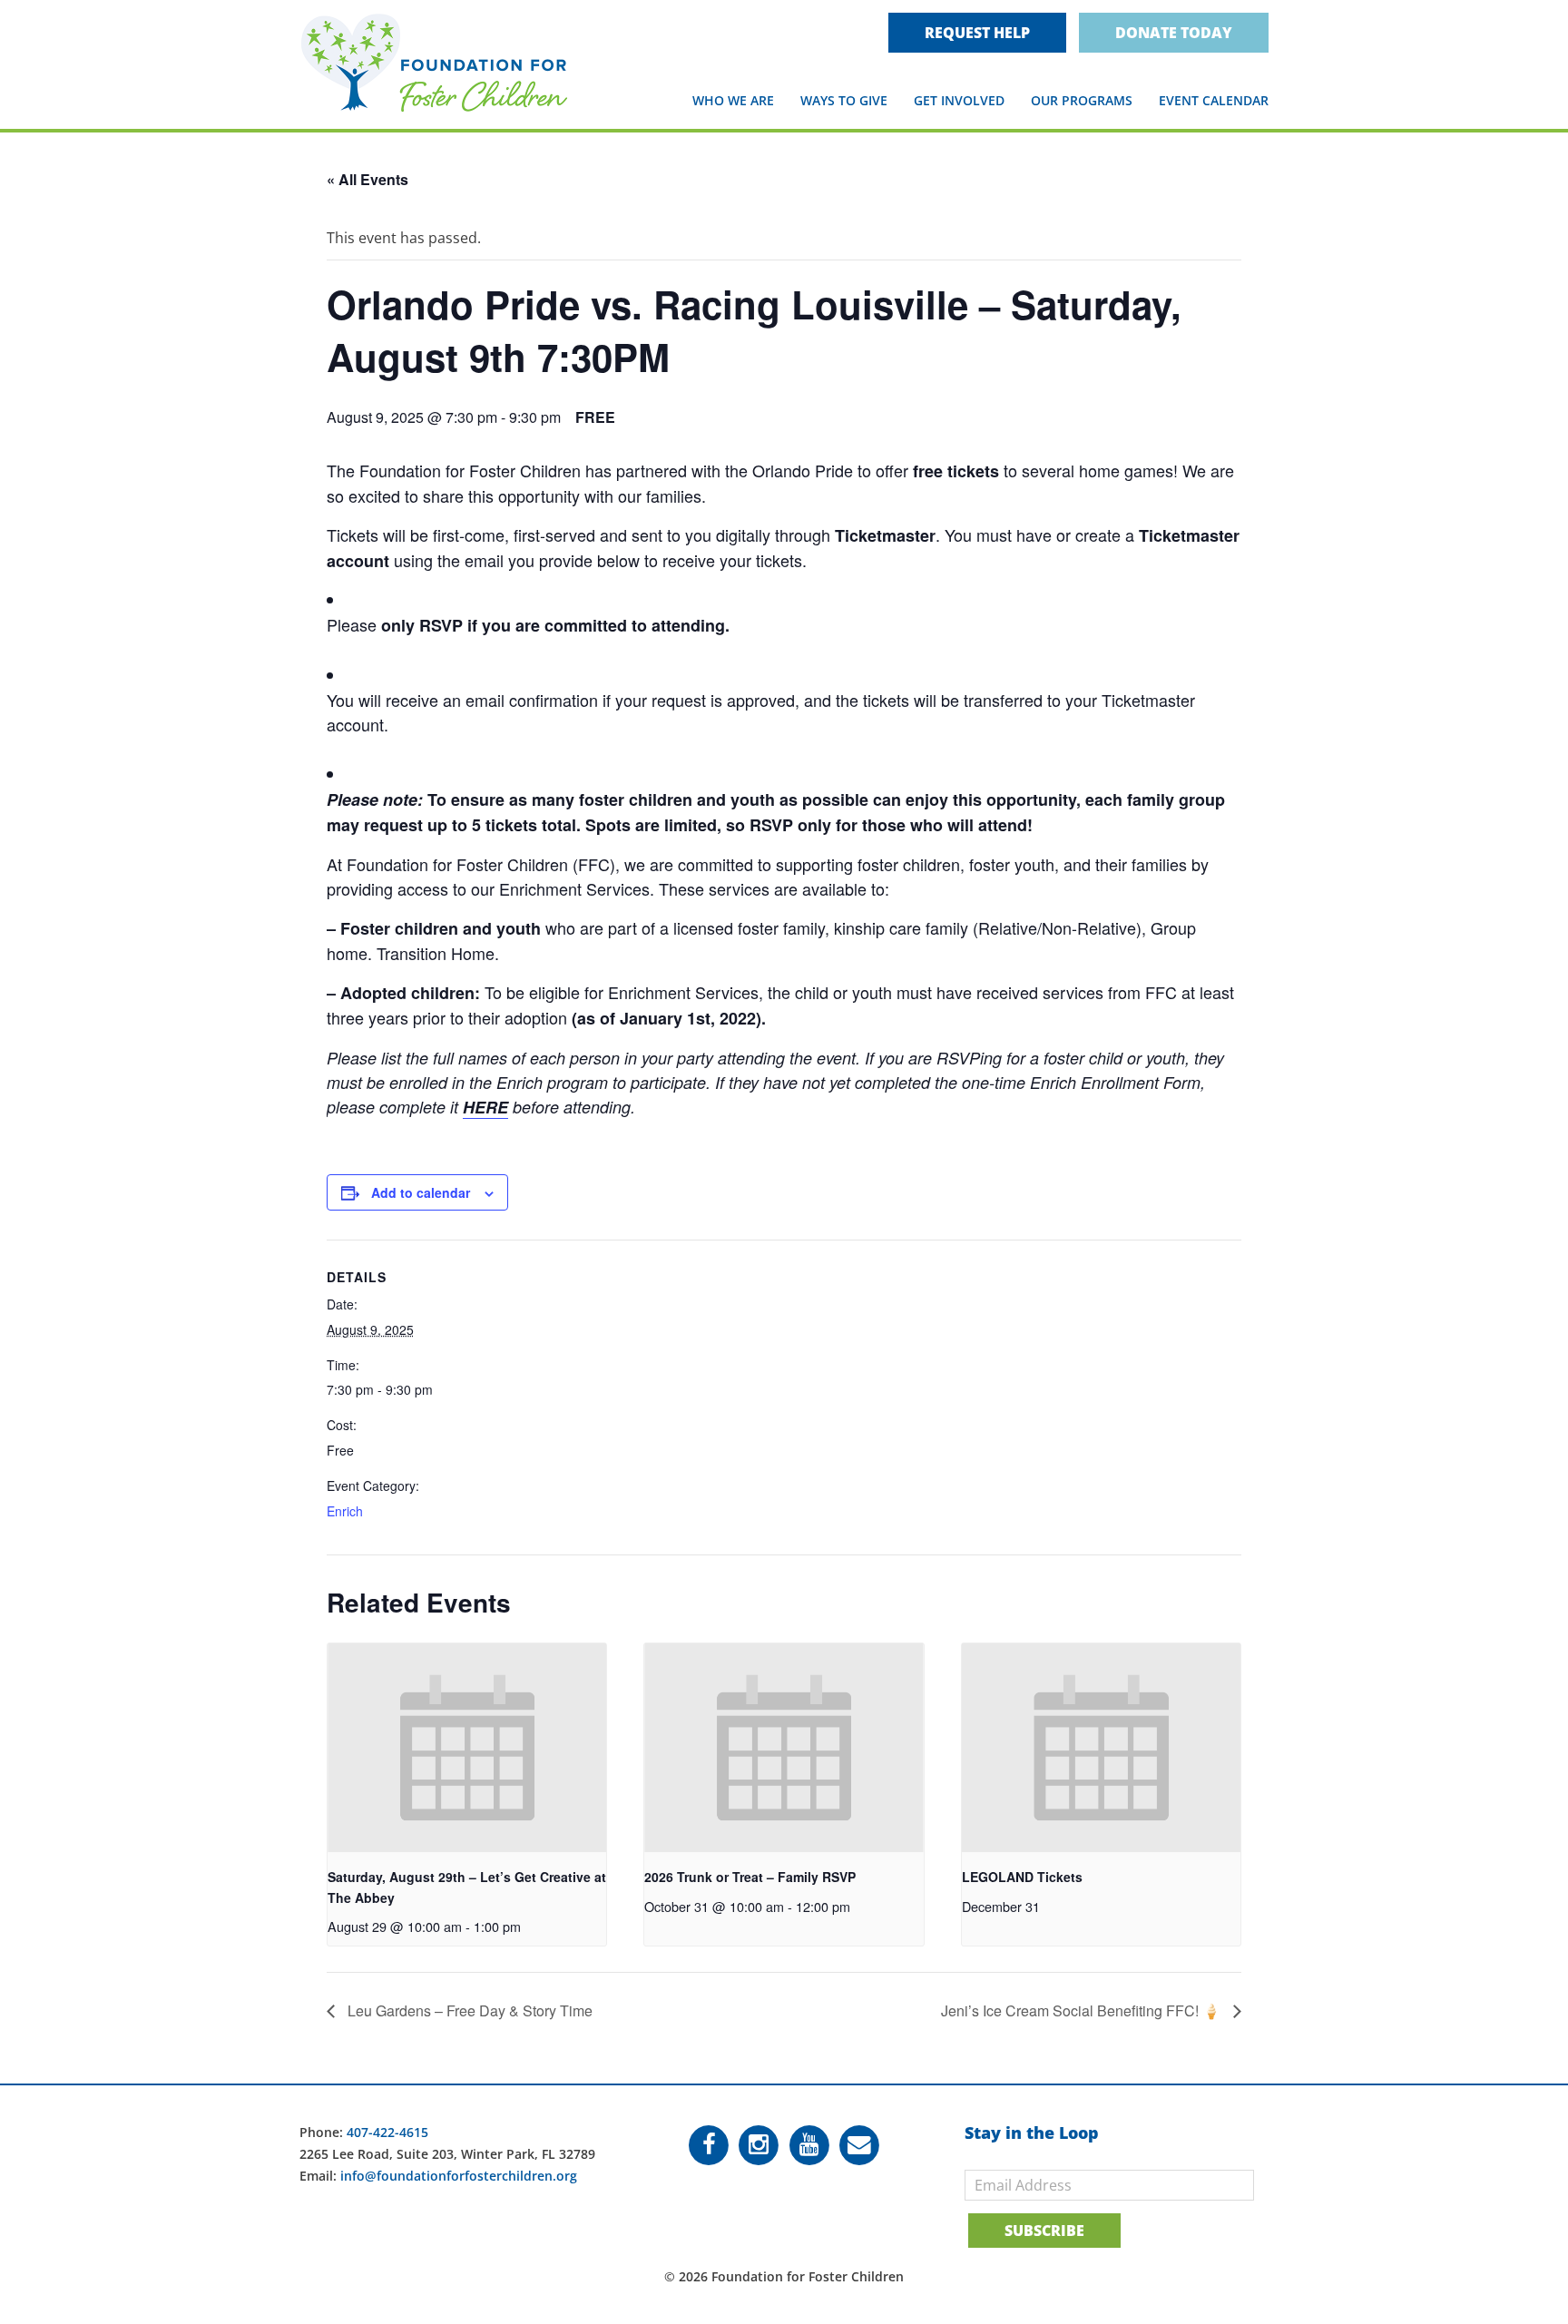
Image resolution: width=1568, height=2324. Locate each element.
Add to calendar (421, 1192)
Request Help (977, 33)
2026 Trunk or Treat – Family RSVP (750, 1877)
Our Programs (1082, 100)
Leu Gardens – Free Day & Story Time (468, 2010)
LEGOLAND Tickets (1022, 1877)
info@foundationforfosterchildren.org (459, 2176)
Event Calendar (1214, 100)
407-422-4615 (387, 2132)
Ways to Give (844, 100)
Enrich (345, 1511)
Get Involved (959, 100)
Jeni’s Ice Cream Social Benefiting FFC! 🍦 (1083, 2010)
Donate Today (1174, 33)
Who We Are (733, 100)
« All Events (367, 179)
